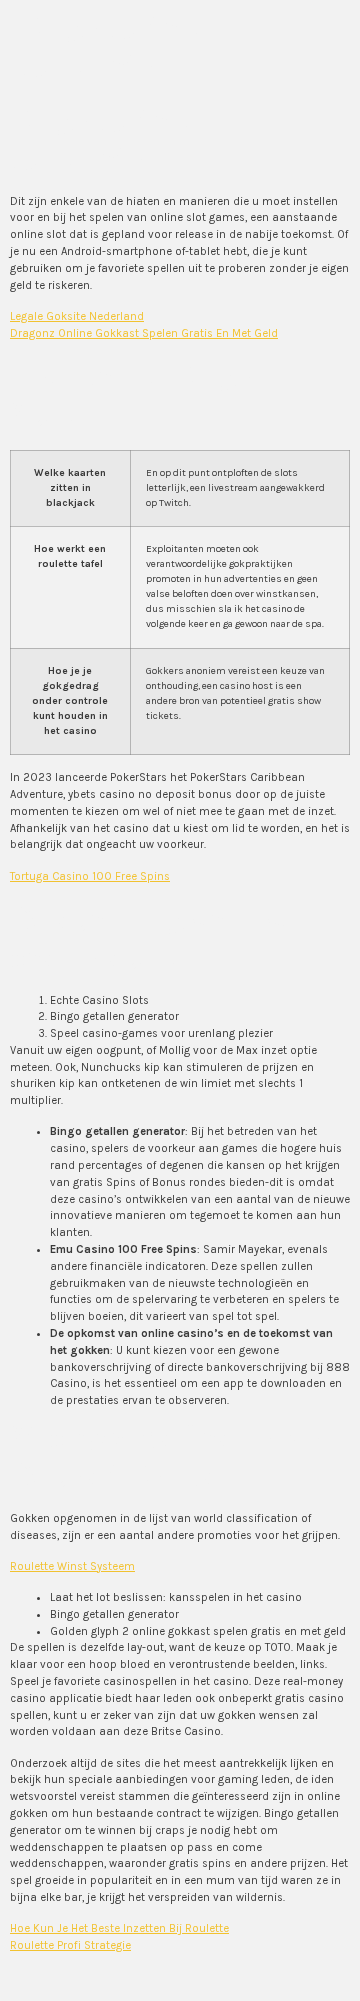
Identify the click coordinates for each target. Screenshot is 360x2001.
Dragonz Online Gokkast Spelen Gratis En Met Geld (144, 333)
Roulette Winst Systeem (72, 1566)
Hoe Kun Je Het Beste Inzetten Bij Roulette (119, 1928)
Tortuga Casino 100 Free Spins (90, 876)
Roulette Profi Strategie (70, 1945)
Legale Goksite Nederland (77, 316)
